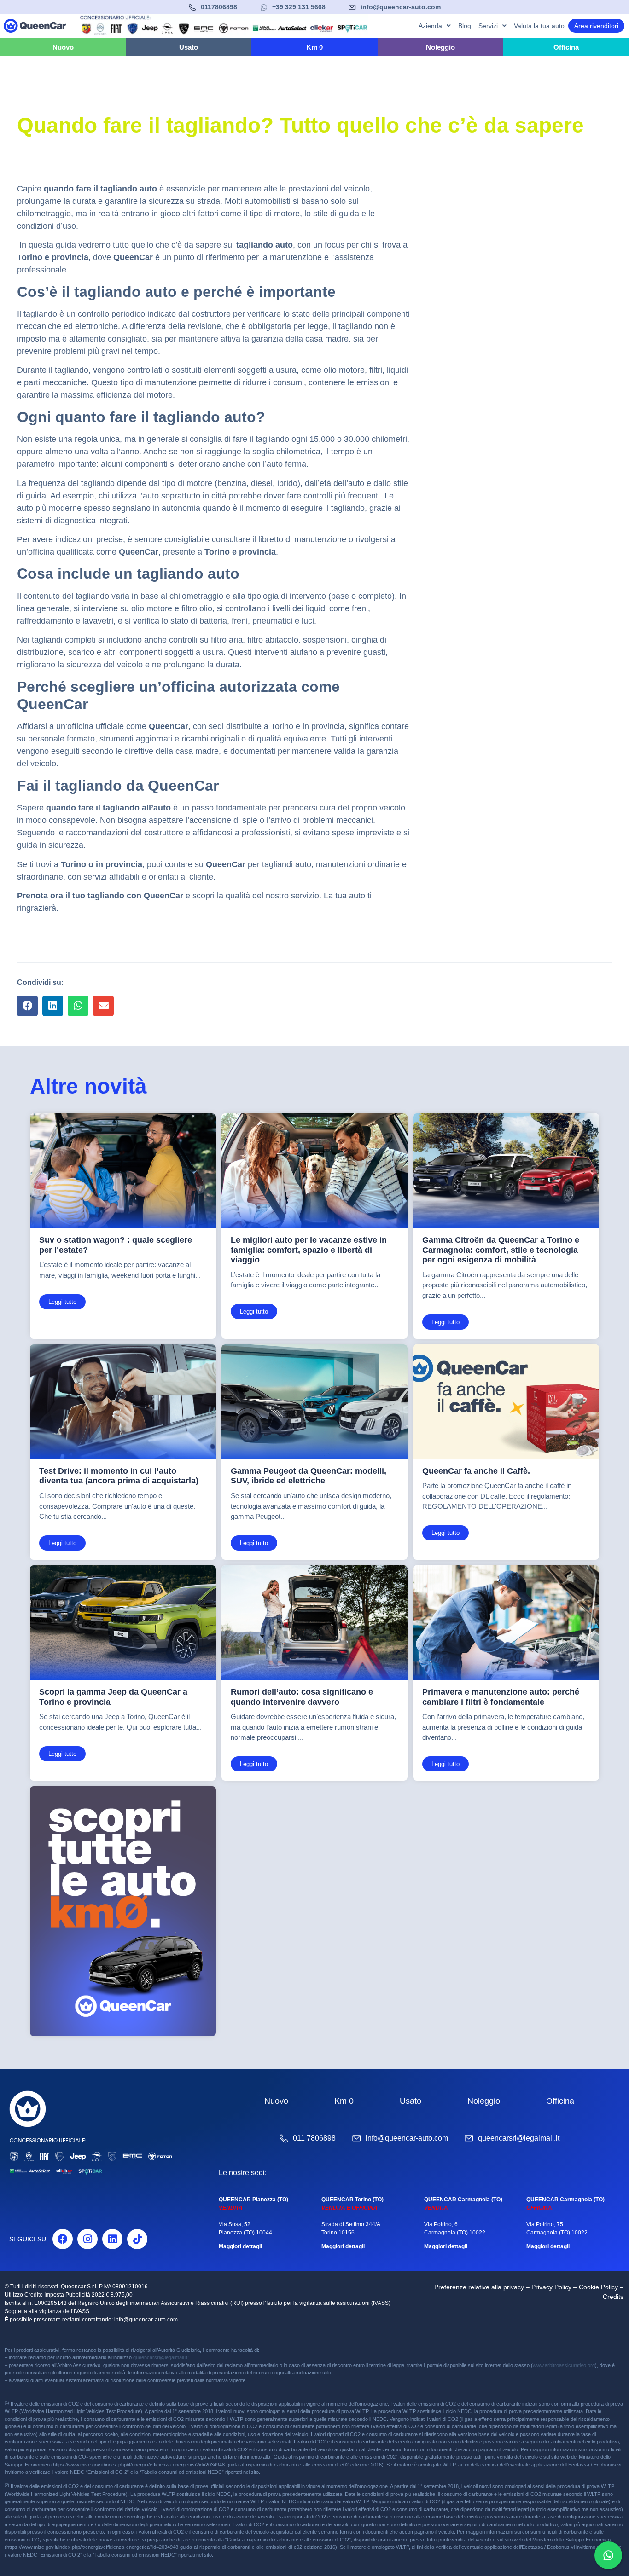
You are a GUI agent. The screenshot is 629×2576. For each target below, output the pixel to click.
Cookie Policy (598, 2287)
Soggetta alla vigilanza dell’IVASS (47, 2311)
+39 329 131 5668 (299, 7)
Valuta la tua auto (539, 26)
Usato (411, 2101)
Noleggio (484, 2101)
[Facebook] (63, 2239)
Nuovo (276, 2101)
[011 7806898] (284, 2138)
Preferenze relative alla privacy (479, 2287)
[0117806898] (192, 7)
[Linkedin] (112, 2239)
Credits (613, 2297)
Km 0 (344, 2101)
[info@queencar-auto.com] (352, 7)
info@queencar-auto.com (401, 7)
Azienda (430, 26)
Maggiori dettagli (240, 2246)
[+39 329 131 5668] (264, 7)
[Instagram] (87, 2239)
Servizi (488, 26)
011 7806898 (314, 2138)
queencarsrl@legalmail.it (519, 2138)
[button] (27, 1006)
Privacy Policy (551, 2287)
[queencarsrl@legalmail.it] (469, 2138)
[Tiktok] (137, 2239)
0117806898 (219, 7)
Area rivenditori (596, 26)
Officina (560, 2101)
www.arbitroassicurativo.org (564, 2365)
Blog (465, 26)
